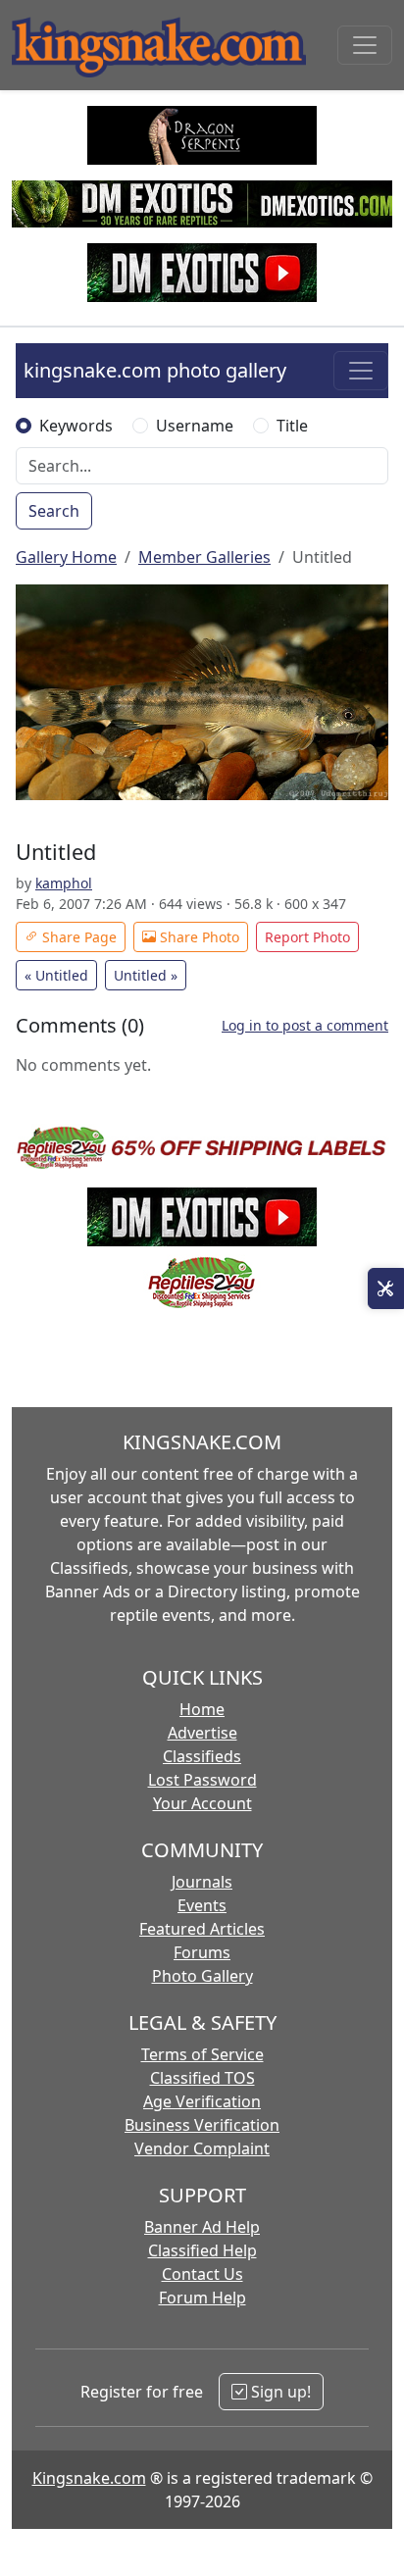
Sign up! (279, 2392)
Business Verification (202, 2125)
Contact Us (202, 2274)
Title (292, 426)
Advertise (202, 1733)
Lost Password (202, 1780)
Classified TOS (202, 2078)
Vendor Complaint (202, 2148)
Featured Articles (202, 1929)
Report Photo (307, 937)
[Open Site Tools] (386, 1288)
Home (202, 1709)
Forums (202, 1952)
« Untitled (56, 975)
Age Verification (202, 2101)
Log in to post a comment (305, 1025)
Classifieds (202, 1756)
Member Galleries (204, 557)
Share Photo (198, 937)
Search (54, 511)
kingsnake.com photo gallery (155, 370)
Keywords (76, 426)
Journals (202, 1882)
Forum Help (202, 2298)
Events (202, 1905)
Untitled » (146, 975)
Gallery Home (66, 557)
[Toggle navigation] (365, 45)
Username (195, 426)
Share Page (77, 937)
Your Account (202, 1803)
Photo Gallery (202, 1976)
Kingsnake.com (89, 2478)
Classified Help (202, 2250)
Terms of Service (202, 2054)
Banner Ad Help (202, 2227)
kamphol (64, 883)
